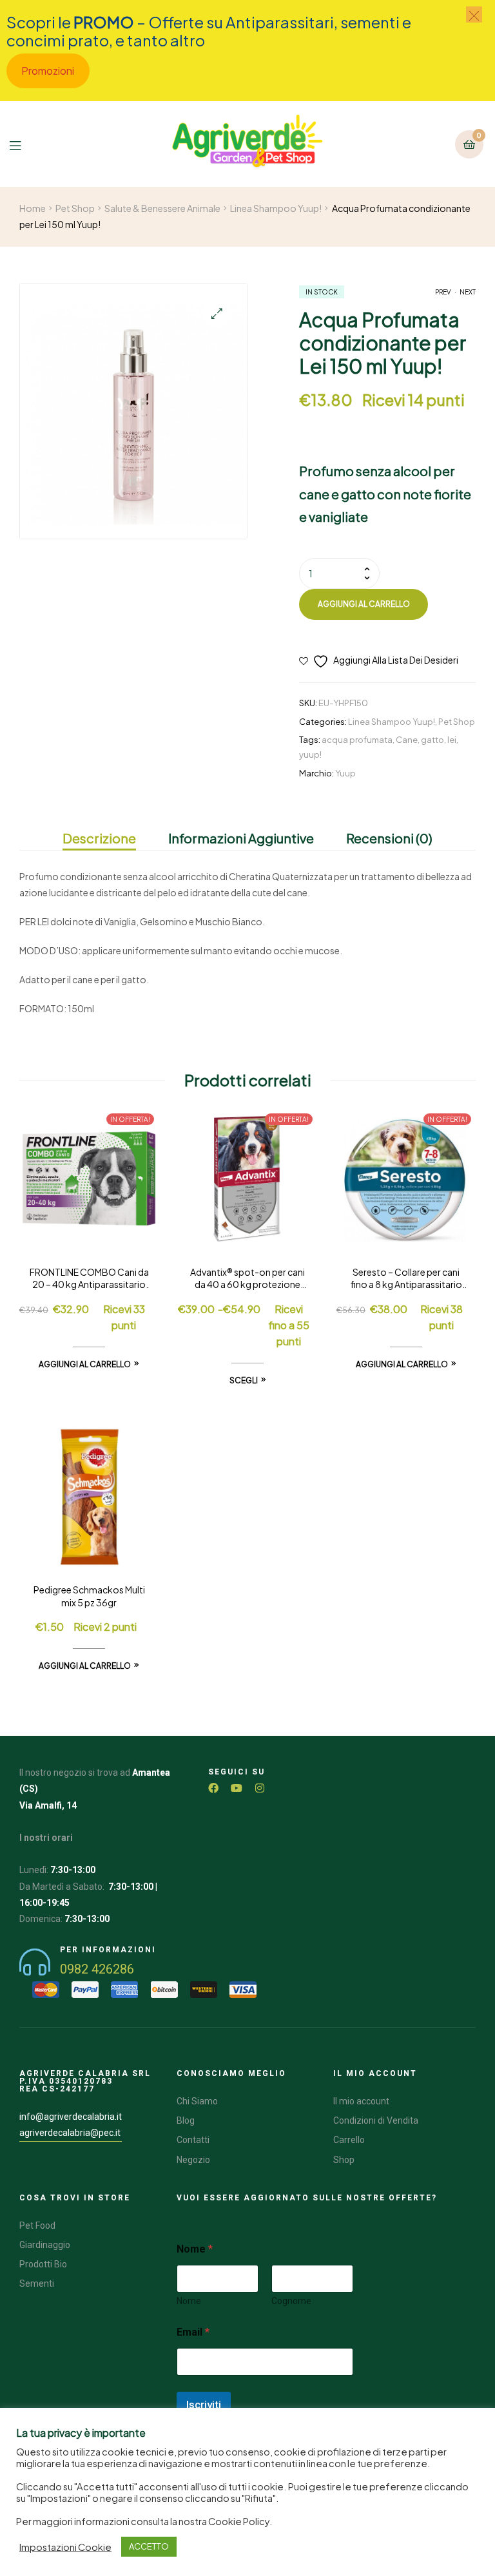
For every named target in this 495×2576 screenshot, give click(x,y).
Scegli (244, 1380)
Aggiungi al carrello (364, 604)
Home (33, 208)
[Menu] (25, 144)
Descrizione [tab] (99, 838)
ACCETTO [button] (149, 2546)
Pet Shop (75, 208)
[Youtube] (237, 1788)
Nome (189, 2301)
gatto (432, 740)
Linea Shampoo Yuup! (276, 208)
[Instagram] (260, 1788)
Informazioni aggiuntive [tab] (241, 838)
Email (193, 2332)
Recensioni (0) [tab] (389, 838)
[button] (217, 313)
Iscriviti (204, 2405)
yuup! (310, 755)
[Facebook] (213, 1788)
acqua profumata (357, 740)
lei (452, 740)
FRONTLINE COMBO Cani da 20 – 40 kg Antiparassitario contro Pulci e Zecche (89, 1279)
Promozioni (48, 71)
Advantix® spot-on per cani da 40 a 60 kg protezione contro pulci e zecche (247, 1279)
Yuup (345, 773)
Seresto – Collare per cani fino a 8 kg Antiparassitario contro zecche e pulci (406, 1279)
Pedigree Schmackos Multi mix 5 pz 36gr (89, 1596)
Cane (407, 740)
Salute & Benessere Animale (162, 208)
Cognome (291, 2301)
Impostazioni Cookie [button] (65, 2547)
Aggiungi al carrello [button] (85, 1364)
